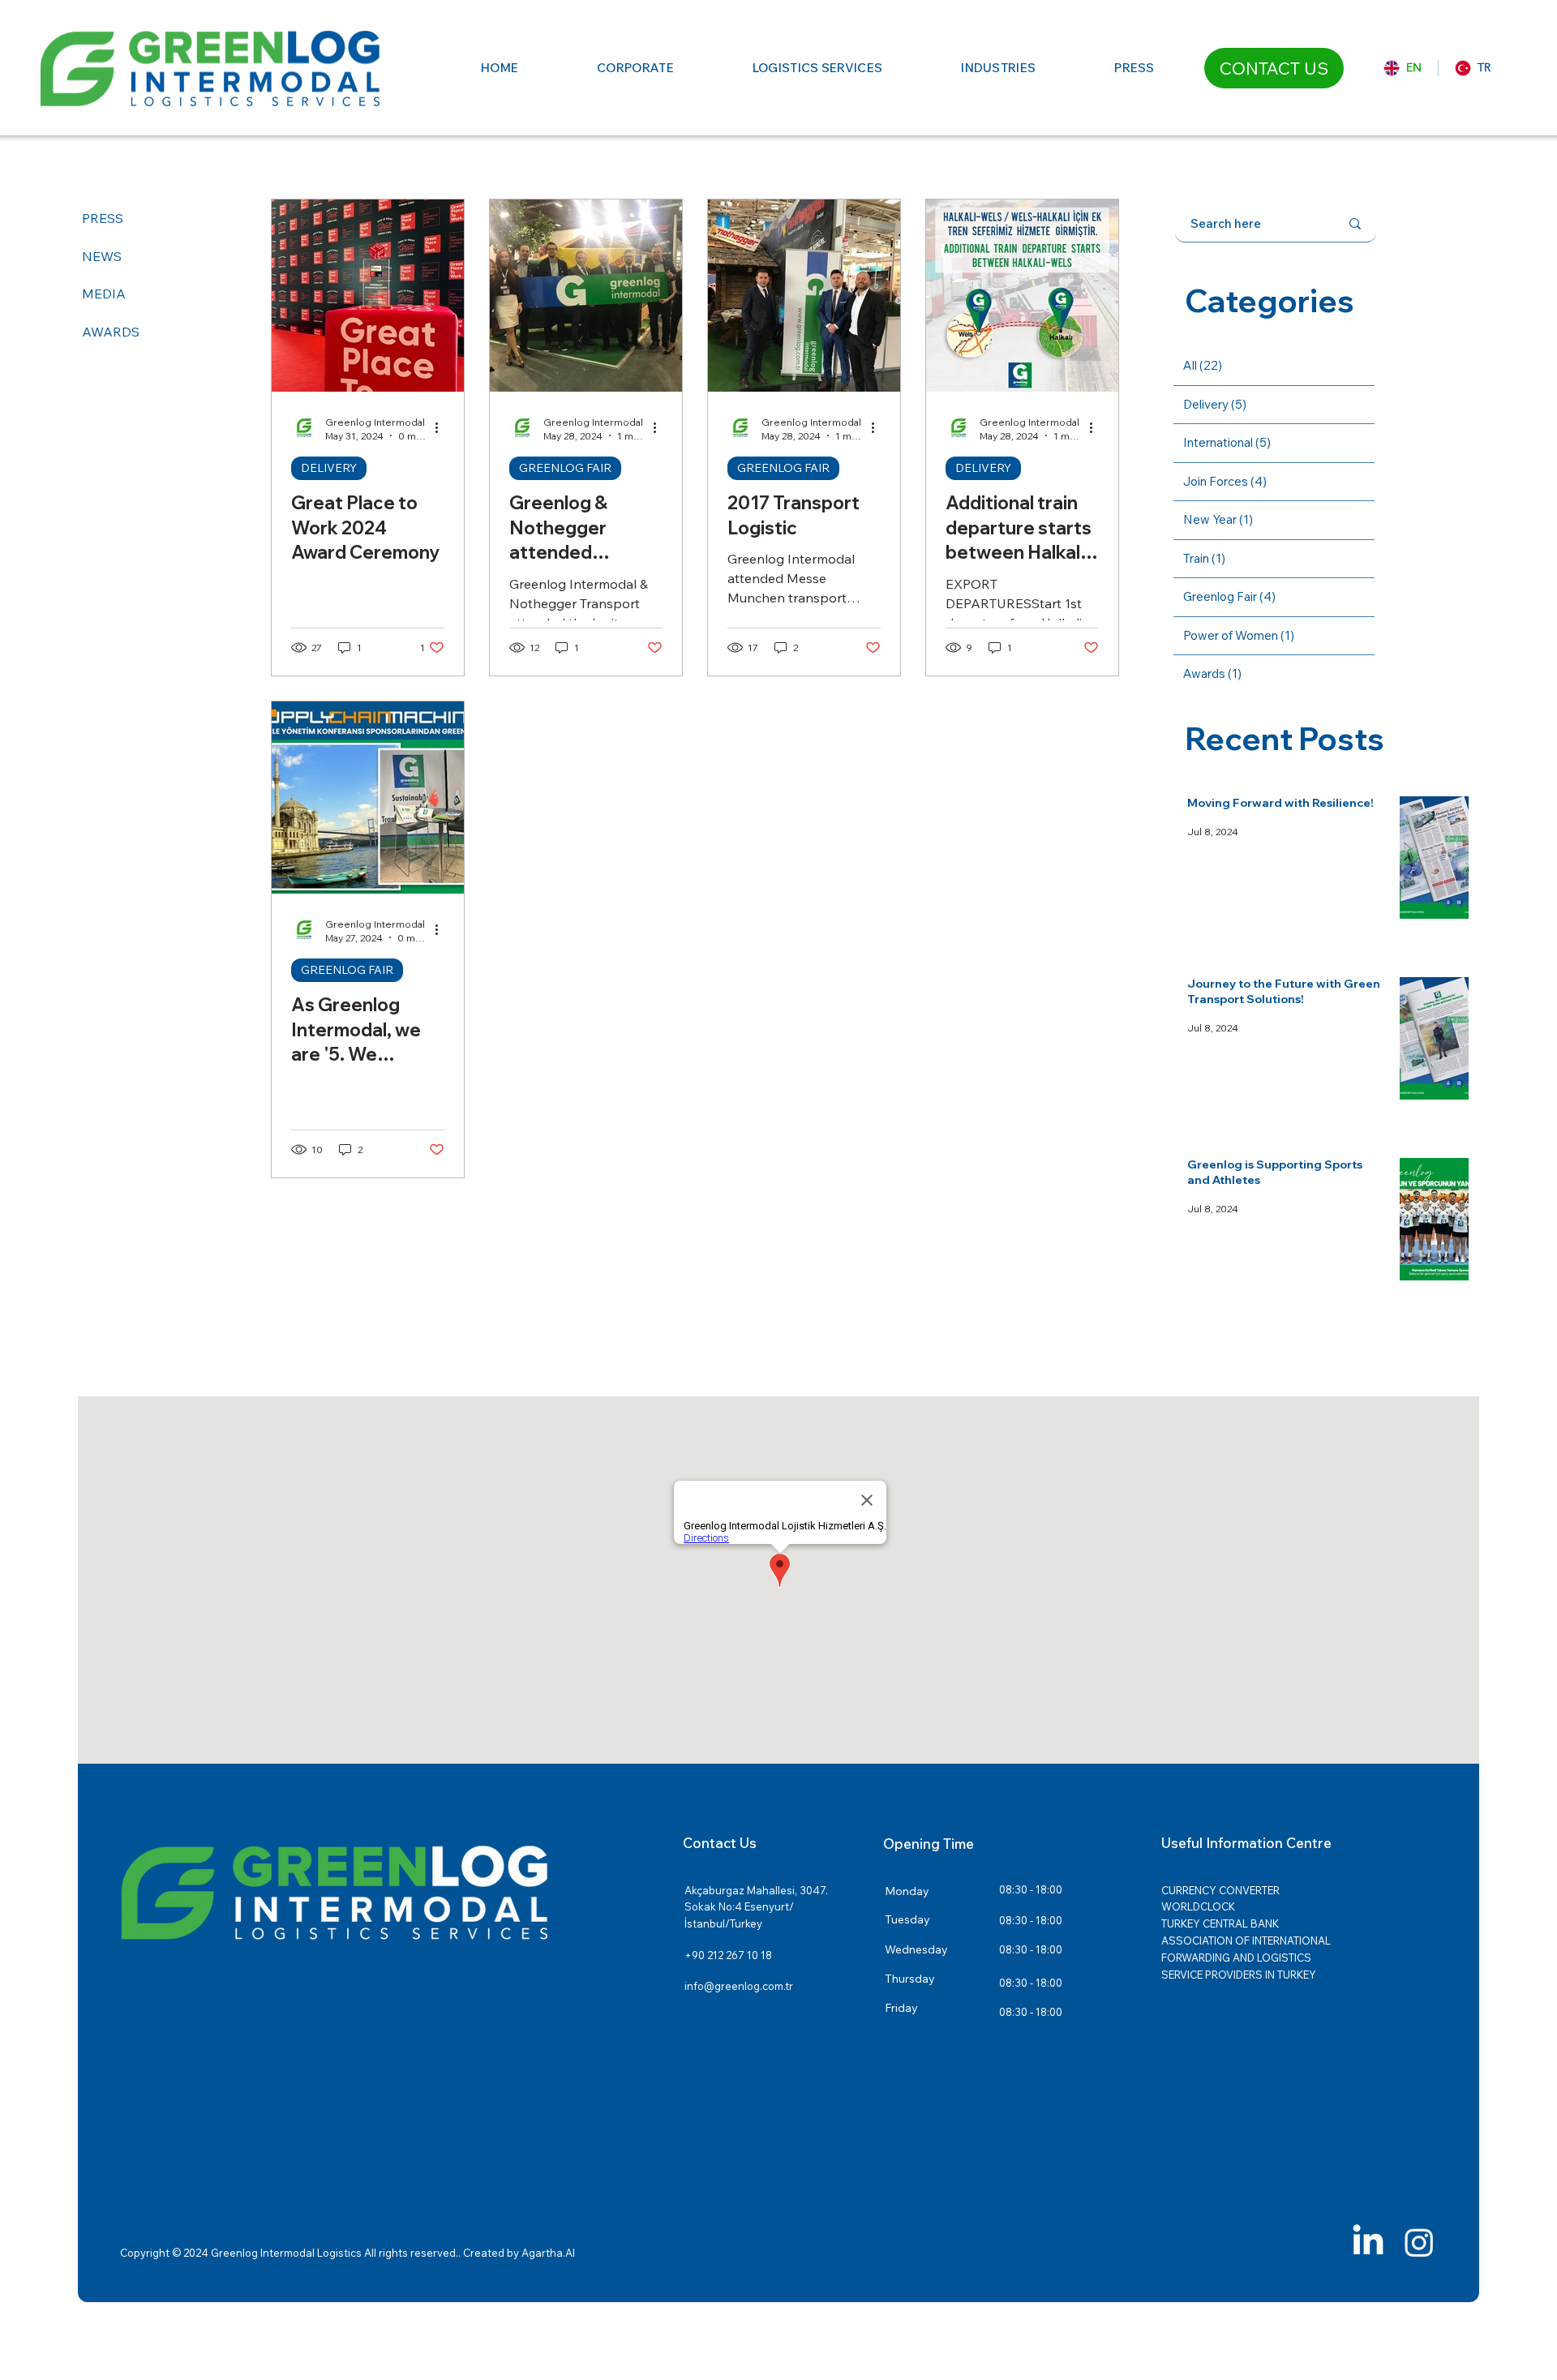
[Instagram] (1419, 2242)
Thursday (910, 1979)
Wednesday (916, 1949)
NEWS (102, 256)
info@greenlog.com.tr (739, 1986)
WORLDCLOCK (1198, 1906)
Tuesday (907, 1919)
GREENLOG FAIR (565, 468)
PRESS (103, 218)
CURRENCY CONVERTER (1220, 1890)
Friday (901, 2008)
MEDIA (104, 294)
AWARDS (111, 332)
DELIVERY (329, 468)
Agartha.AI (548, 2253)
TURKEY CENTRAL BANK (1220, 1923)
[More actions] (442, 428)
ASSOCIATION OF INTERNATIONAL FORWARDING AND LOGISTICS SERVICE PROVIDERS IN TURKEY (1246, 1958)
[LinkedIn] (1368, 2242)
